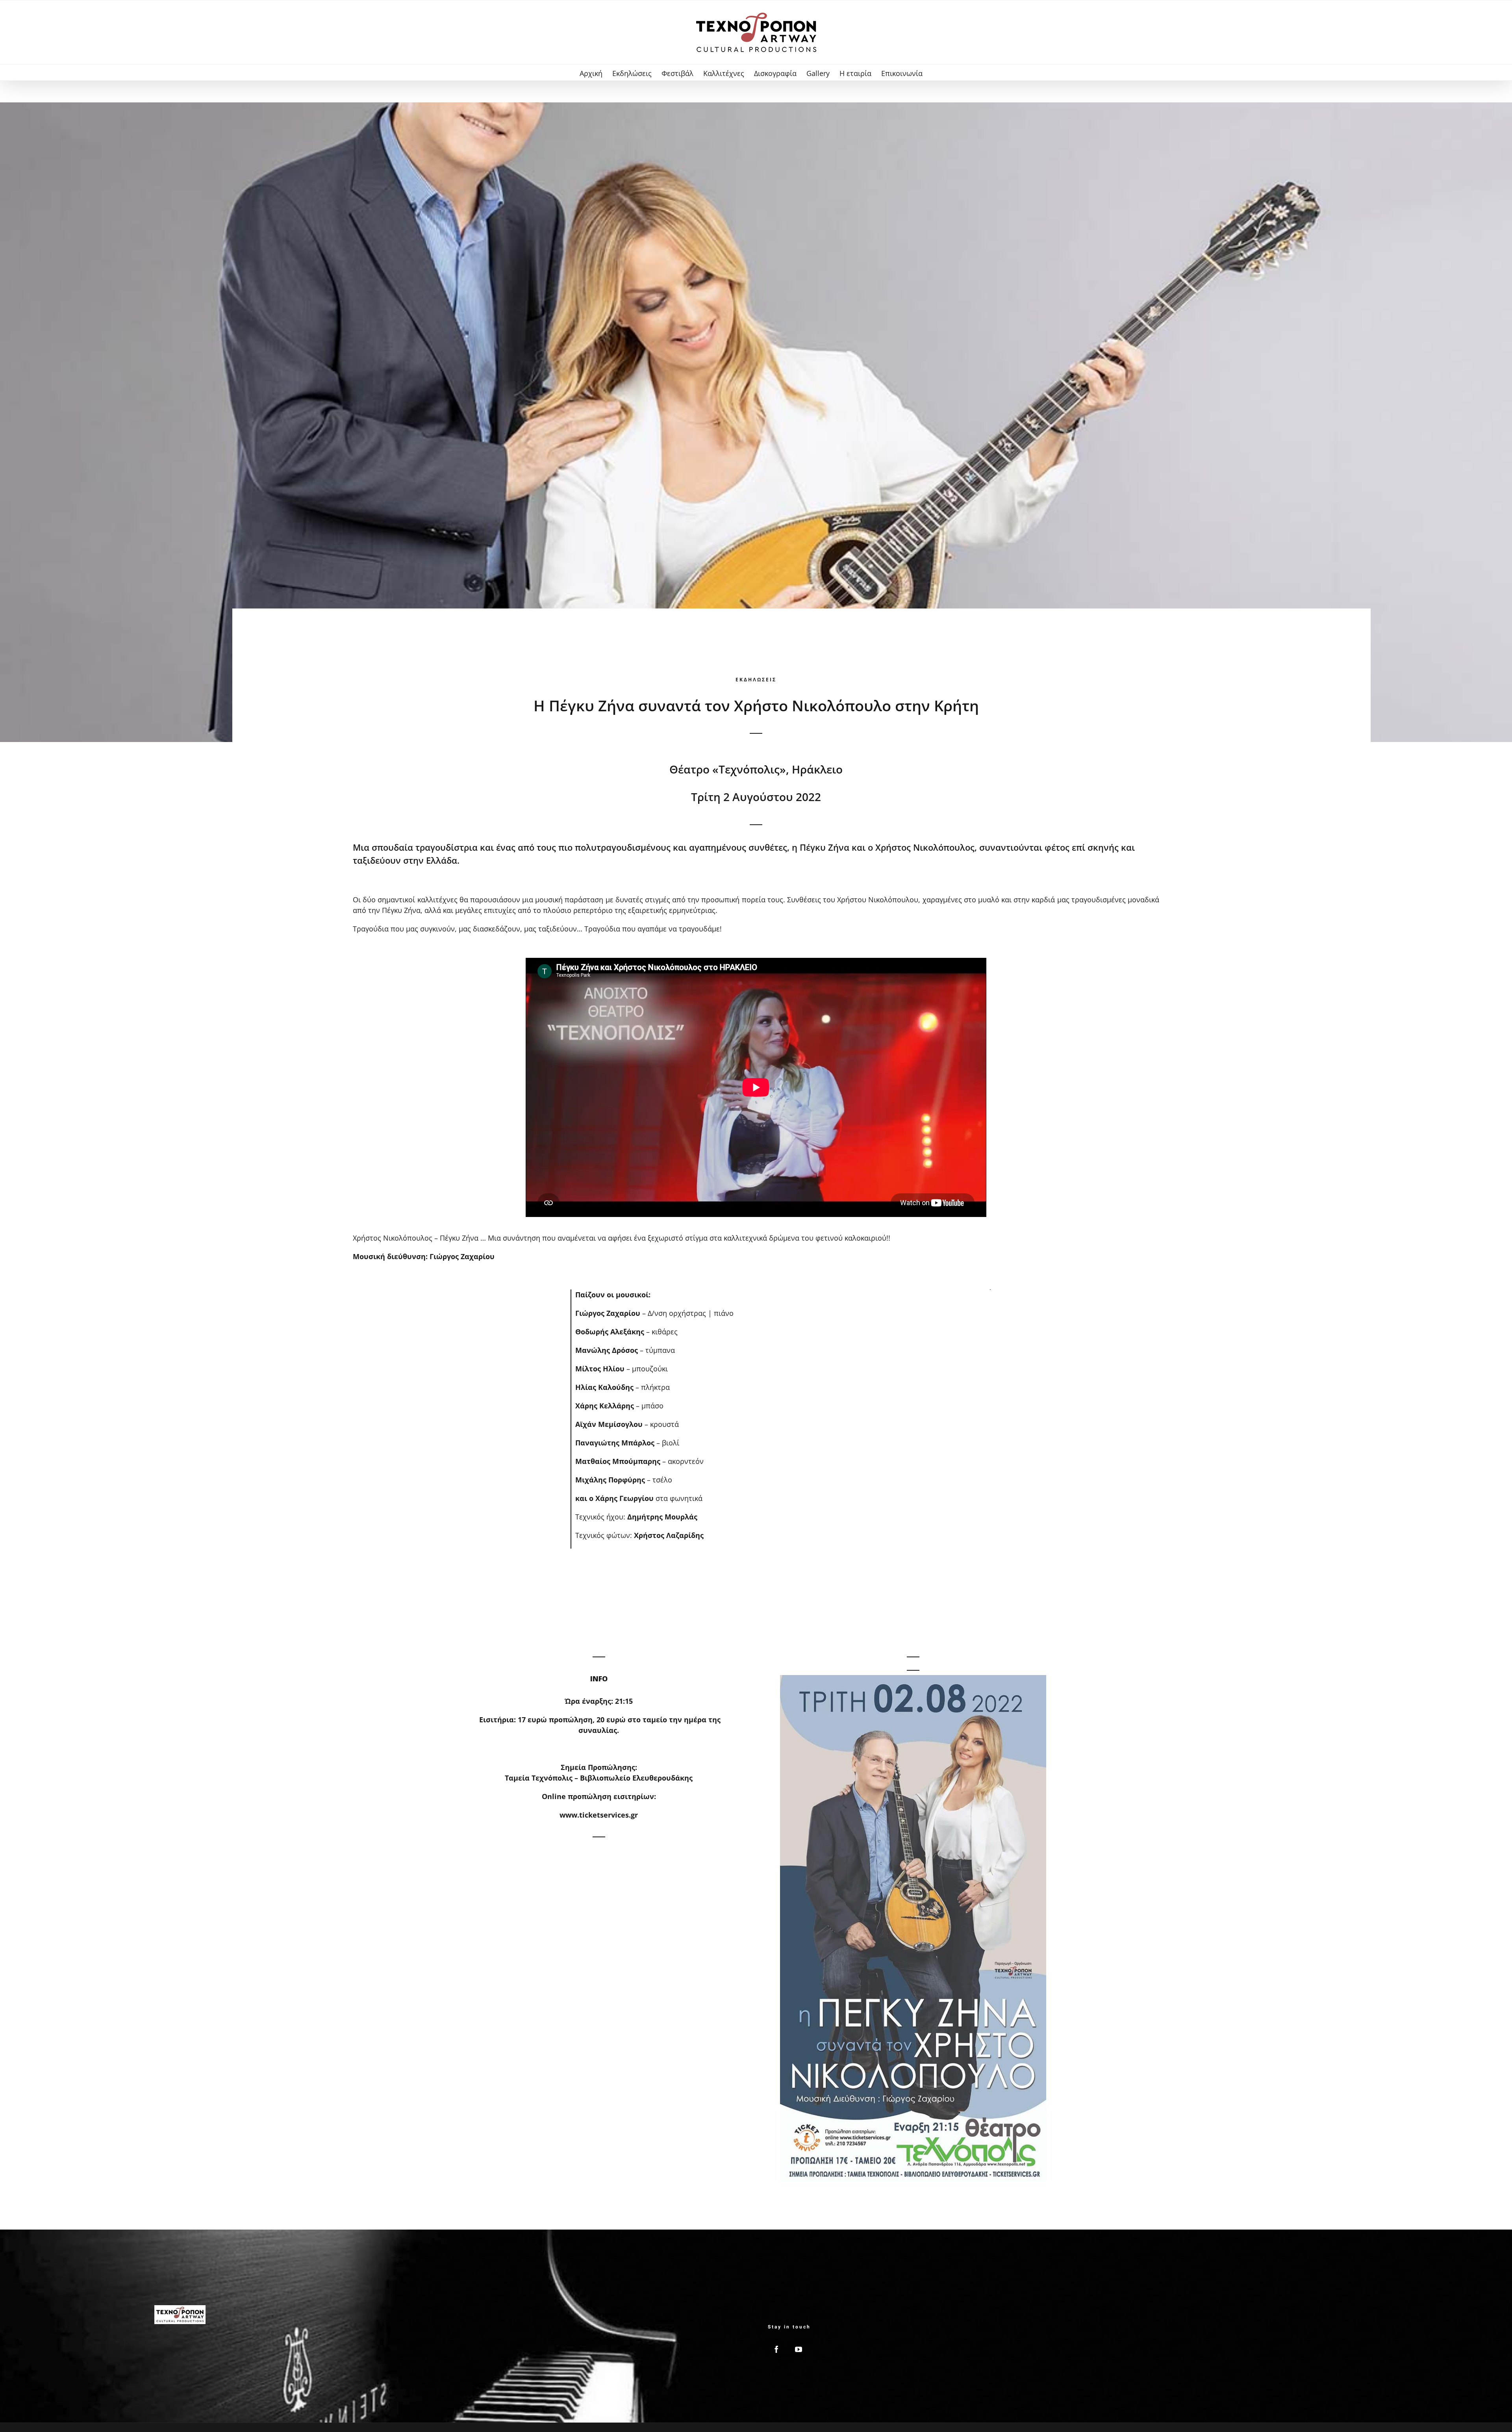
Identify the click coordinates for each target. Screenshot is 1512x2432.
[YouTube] (799, 2349)
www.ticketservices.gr (599, 1815)
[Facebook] (776, 2349)
